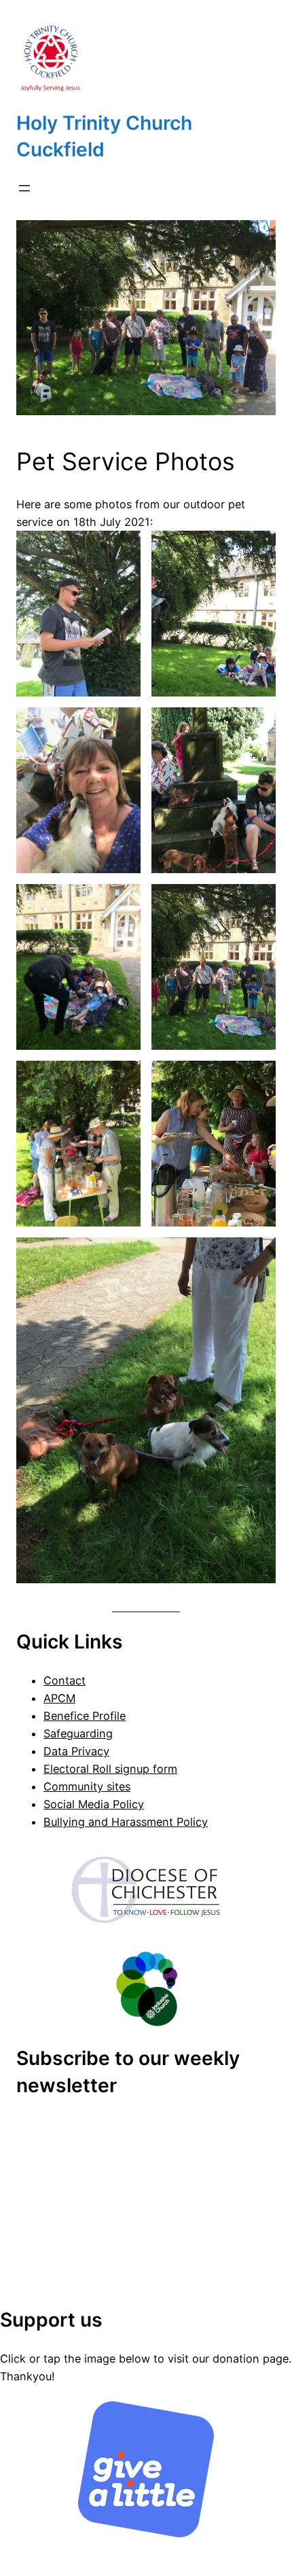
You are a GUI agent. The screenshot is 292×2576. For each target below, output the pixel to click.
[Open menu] (24, 188)
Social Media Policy (94, 1804)
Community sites (87, 1786)
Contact (65, 1680)
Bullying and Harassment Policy (126, 1822)
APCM (59, 1698)
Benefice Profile (85, 1716)
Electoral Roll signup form (110, 1769)
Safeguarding (78, 1733)
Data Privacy (76, 1751)
